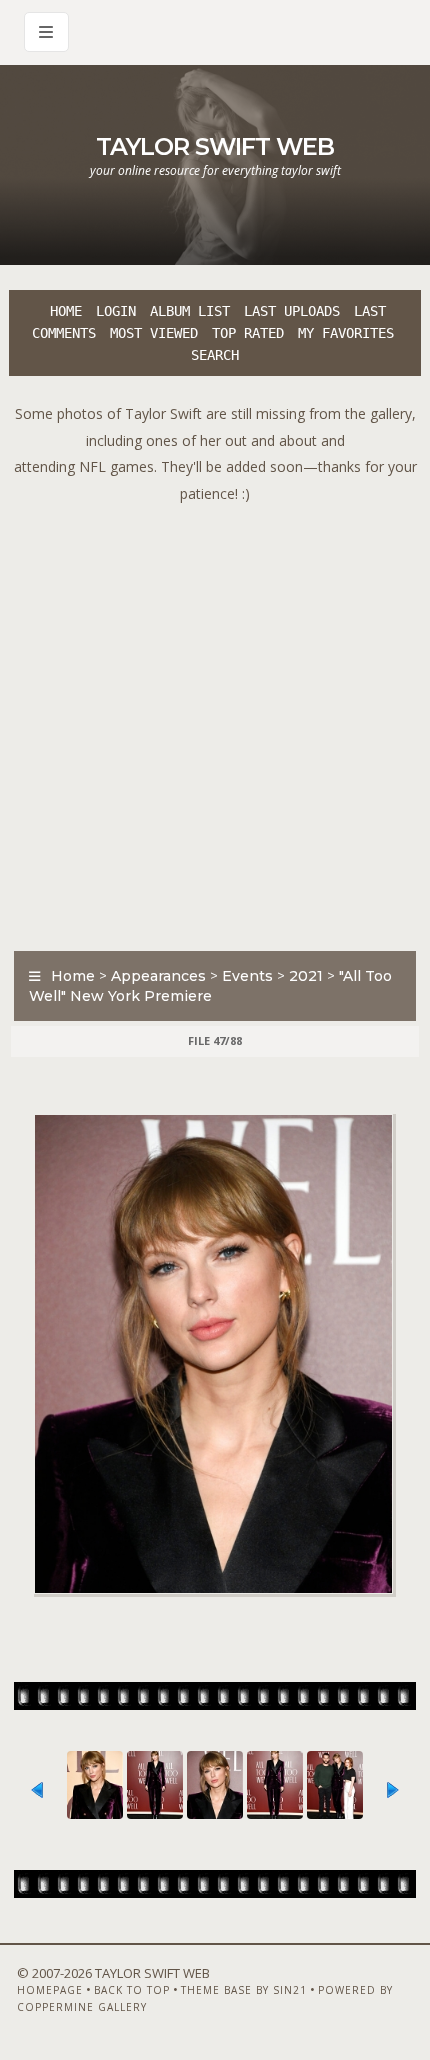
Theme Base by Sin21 (244, 1990)
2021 (306, 976)
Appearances (158, 976)
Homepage (50, 1990)
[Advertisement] (215, 722)
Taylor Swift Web (215, 146)
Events (247, 976)
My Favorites (346, 333)
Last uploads (292, 311)
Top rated (248, 333)
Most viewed (154, 333)
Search (215, 355)
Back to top (132, 1990)
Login (116, 311)
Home (66, 311)
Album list (190, 311)
